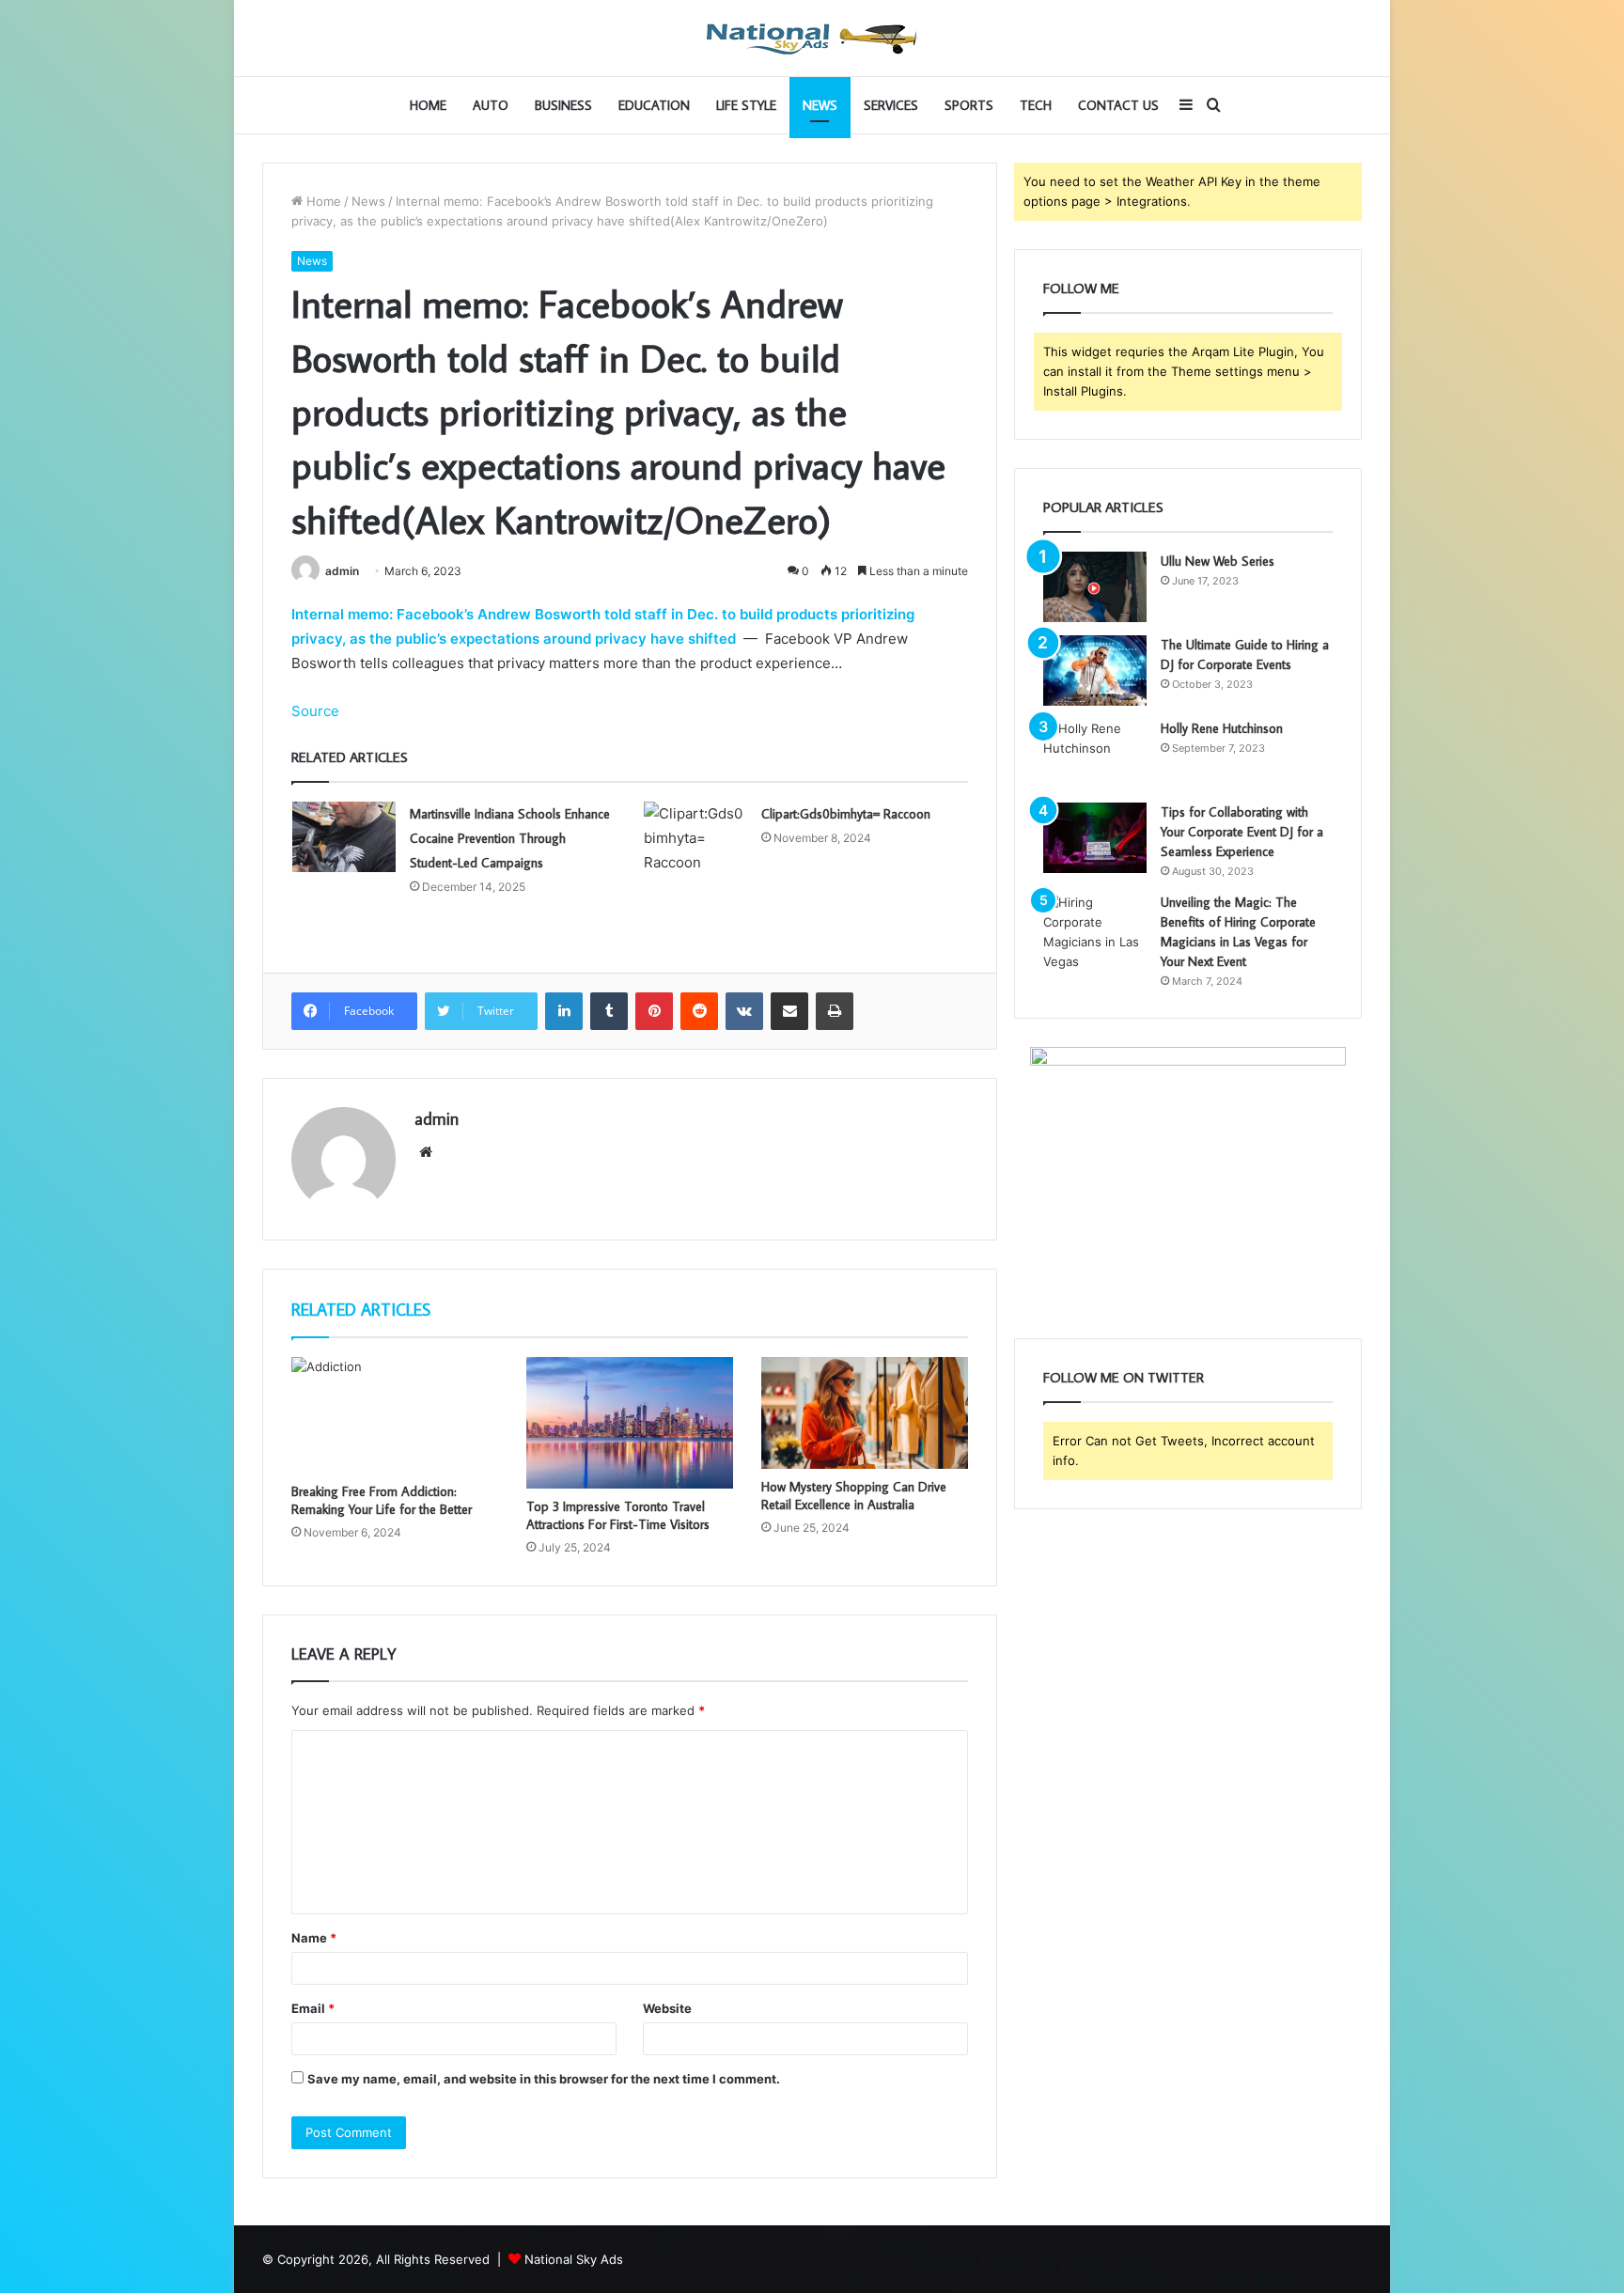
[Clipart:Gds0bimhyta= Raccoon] (695, 838)
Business (563, 105)
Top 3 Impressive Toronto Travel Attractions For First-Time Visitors (618, 1515)
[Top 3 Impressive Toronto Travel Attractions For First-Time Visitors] (630, 1423)
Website (667, 2008)
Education (654, 105)
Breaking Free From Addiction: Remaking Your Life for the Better (382, 1500)
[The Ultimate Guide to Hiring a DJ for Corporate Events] (1095, 671)
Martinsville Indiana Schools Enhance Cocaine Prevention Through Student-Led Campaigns (510, 838)
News (820, 105)
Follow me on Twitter (1124, 1377)
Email (313, 2008)
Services (891, 105)
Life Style (746, 105)
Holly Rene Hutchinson (1222, 728)
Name (314, 1938)
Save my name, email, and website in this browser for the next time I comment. (544, 2079)
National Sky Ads (574, 2259)
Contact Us (1118, 105)
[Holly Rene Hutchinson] (1095, 754)
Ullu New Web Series (1218, 561)
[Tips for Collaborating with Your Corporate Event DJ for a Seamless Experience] (1095, 838)
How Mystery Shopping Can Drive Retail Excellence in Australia (854, 1496)
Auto (491, 105)
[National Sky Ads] (812, 38)
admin (342, 571)
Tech (1036, 105)
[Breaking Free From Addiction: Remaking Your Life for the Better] (395, 1415)
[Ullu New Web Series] (1095, 587)
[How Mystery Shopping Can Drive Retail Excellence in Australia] (865, 1413)
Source (315, 711)
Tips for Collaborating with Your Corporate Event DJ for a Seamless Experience (1242, 832)
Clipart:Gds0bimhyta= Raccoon (846, 814)
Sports (969, 105)
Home (428, 105)
